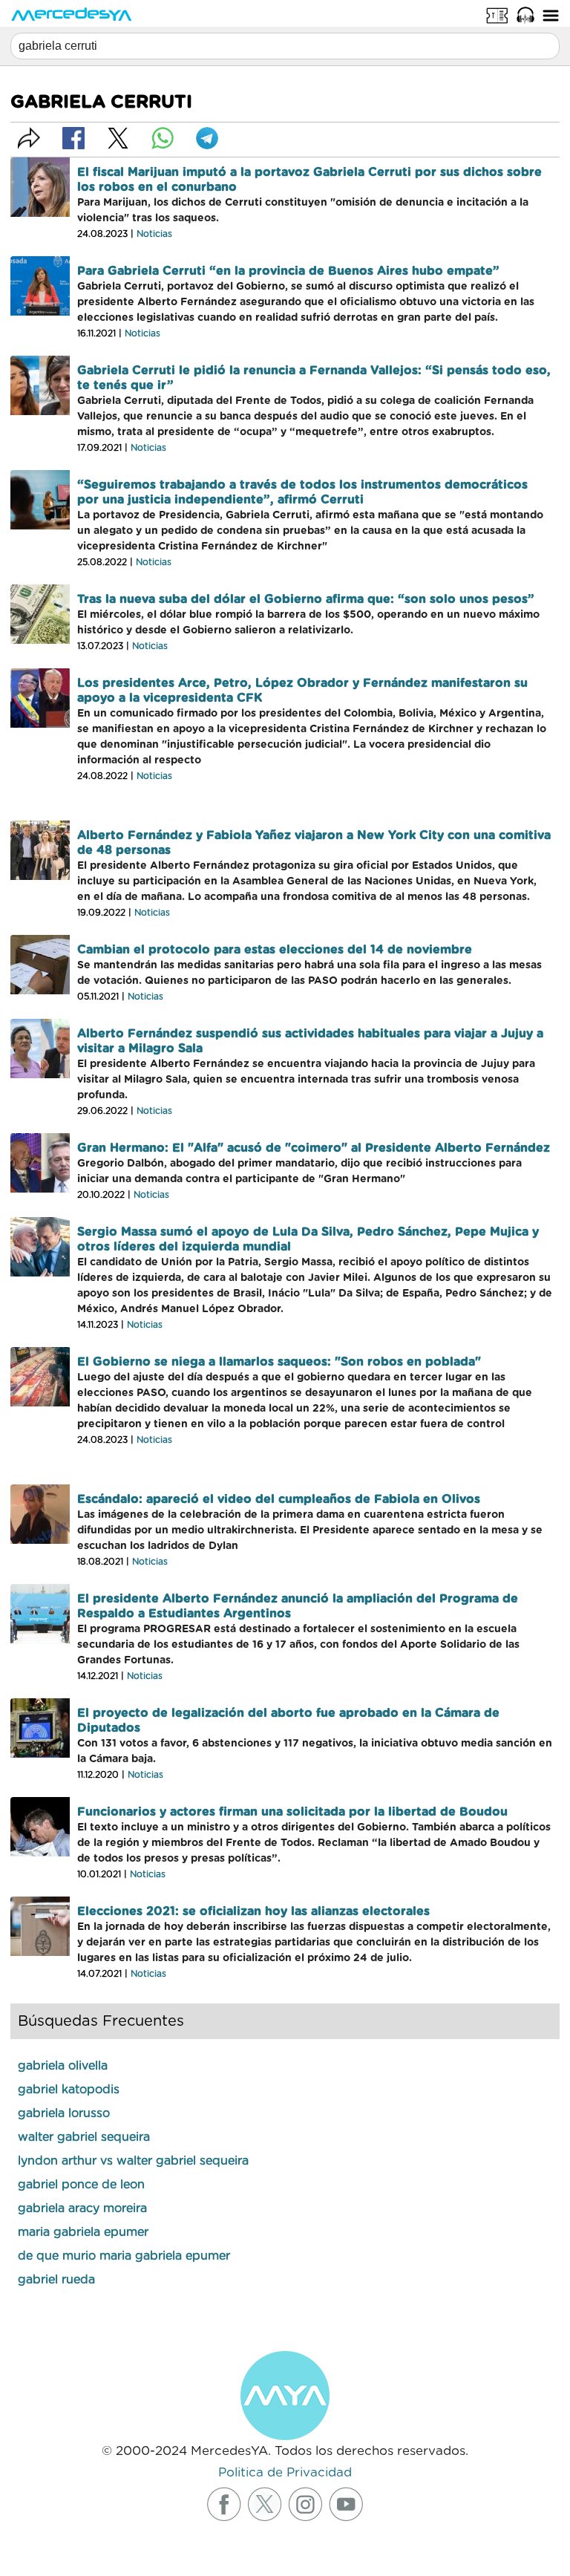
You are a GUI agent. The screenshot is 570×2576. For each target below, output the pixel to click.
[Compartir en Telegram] (207, 138)
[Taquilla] (497, 15)
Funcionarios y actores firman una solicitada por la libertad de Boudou (292, 1812)
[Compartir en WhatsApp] (163, 138)
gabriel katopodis (69, 2090)
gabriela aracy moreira (82, 2208)
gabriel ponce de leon (81, 2185)
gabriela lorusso (64, 2113)
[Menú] (551, 15)
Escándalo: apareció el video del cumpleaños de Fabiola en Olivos (279, 1499)
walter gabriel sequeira (84, 2137)
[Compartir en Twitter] (118, 138)
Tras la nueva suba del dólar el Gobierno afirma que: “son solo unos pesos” (306, 599)
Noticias (154, 234)
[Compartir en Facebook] (73, 138)
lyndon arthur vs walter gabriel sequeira (133, 2161)
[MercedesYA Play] (525, 15)
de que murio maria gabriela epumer (124, 2256)
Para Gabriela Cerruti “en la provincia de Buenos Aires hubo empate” (288, 271)
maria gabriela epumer (83, 2232)
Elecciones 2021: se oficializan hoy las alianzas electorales (253, 1911)
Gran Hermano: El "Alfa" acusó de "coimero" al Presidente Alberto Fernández (314, 1148)
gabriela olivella (63, 2066)
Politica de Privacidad (285, 2472)
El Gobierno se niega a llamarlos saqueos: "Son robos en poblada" (279, 1362)
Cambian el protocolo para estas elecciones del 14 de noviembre (275, 950)
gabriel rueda (56, 2280)
